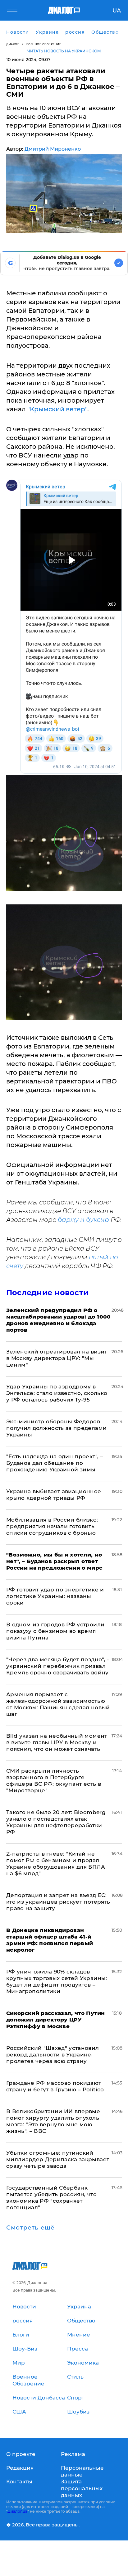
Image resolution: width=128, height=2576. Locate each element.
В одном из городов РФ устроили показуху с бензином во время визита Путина (55, 1631)
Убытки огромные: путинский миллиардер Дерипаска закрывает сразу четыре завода (58, 2159)
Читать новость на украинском (64, 51)
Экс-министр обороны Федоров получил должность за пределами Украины (56, 1428)
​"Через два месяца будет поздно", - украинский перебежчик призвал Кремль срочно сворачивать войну (58, 1666)
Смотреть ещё (30, 2228)
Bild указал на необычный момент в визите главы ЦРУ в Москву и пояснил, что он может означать (57, 1742)
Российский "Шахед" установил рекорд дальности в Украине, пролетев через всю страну (53, 2055)
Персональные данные (82, 2471)
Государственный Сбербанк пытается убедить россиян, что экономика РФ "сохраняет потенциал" (51, 2198)
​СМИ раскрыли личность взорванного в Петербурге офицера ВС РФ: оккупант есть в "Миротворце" (54, 1781)
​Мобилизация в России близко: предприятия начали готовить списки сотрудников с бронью (52, 1526)
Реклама (73, 2454)
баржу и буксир (83, 1220)
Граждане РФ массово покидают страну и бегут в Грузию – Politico (55, 2086)
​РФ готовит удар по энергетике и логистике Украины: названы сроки (55, 1596)
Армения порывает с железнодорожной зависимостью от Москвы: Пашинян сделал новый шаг (58, 1704)
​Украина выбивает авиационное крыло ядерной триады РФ (54, 1495)
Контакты (19, 2482)
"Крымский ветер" (57, 409)
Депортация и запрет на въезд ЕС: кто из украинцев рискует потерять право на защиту (58, 1902)
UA (117, 11)
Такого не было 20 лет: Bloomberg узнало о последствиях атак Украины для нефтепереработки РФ (56, 1822)
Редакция (20, 2468)
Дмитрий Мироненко (53, 149)
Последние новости (47, 1293)
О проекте (21, 2454)
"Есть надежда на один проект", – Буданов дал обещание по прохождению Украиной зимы (55, 1463)
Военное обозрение (44, 44)
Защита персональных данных (82, 2488)
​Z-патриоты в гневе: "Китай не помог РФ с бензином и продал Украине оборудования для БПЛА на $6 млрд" (56, 1864)
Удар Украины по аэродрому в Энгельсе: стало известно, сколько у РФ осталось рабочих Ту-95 (57, 1393)
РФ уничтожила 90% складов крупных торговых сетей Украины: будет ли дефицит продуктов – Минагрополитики (57, 1981)
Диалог (13, 44)
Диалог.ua (17, 2511)
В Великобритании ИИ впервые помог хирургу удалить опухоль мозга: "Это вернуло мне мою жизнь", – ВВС (53, 2121)
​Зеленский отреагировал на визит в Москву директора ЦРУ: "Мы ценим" (57, 1358)
